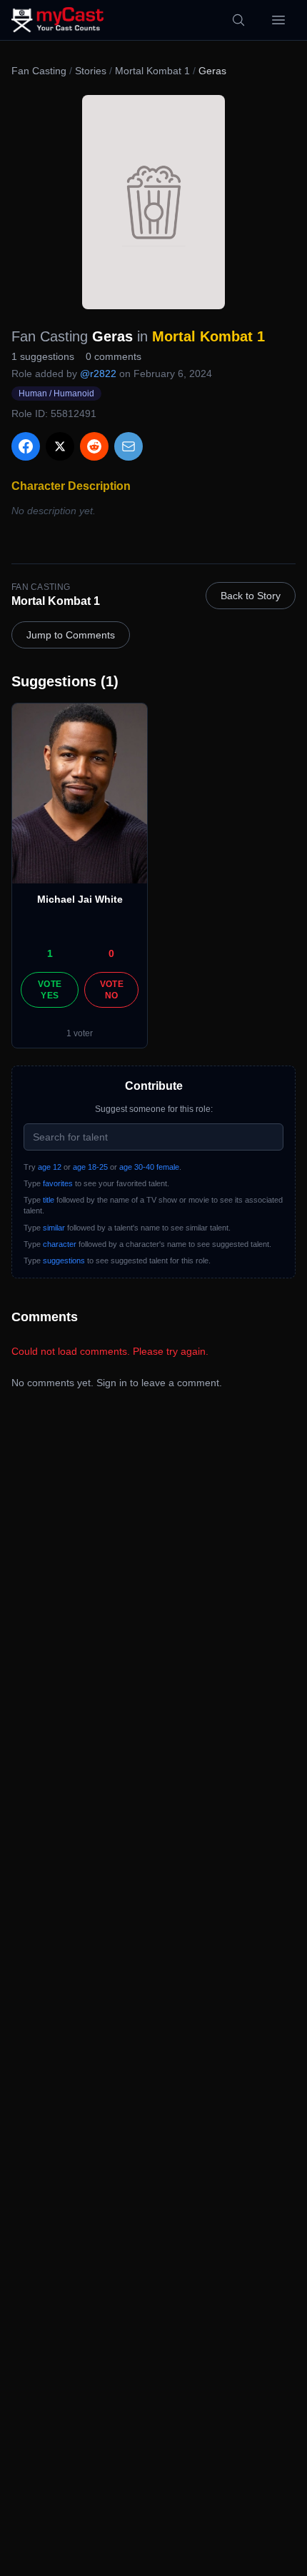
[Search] (238, 20)
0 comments (114, 356)
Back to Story (251, 596)
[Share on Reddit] (94, 446)
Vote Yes (50, 990)
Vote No (112, 990)
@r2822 (98, 374)
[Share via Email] (129, 446)
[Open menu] (278, 20)
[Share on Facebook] (26, 446)
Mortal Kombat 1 (152, 71)
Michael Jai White (80, 899)
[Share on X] (60, 446)
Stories (91, 71)
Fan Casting (39, 71)
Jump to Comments (71, 635)
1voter (80, 1033)
